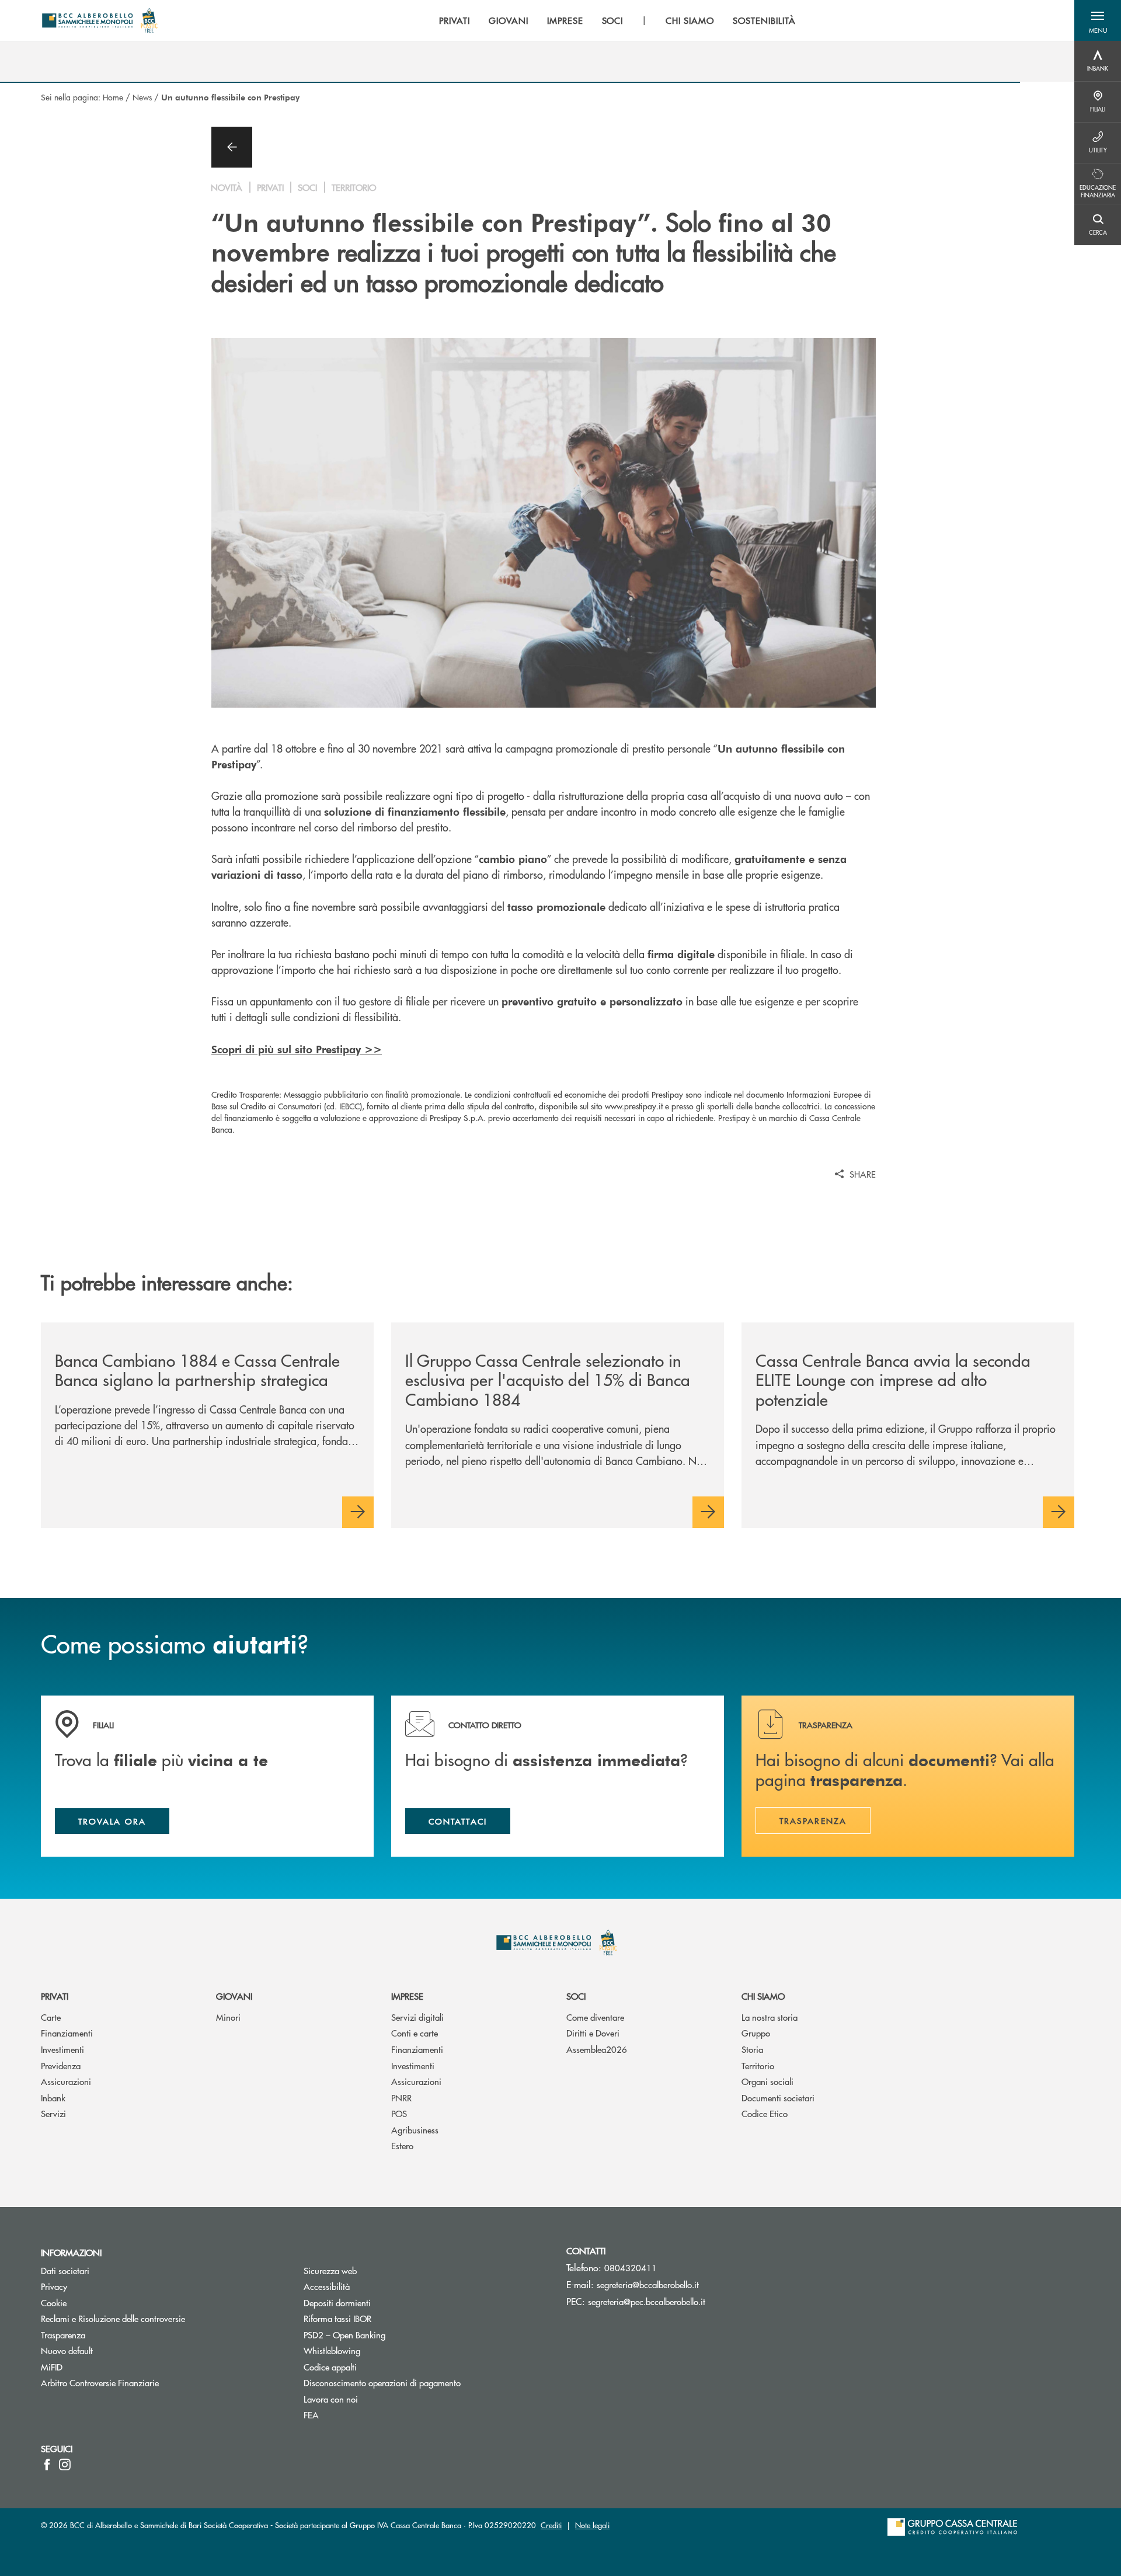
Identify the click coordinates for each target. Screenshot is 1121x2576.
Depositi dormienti (337, 2302)
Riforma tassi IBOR (337, 2318)
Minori (228, 2017)
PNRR (401, 2098)
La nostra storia (770, 2017)
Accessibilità (327, 2286)
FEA (311, 2415)
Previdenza (61, 2065)
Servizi (53, 2113)
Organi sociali (767, 2081)
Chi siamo (763, 1996)
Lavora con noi (331, 2399)
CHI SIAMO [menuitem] (690, 20)
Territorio (758, 2065)
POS (399, 2113)
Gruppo (756, 2033)
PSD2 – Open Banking (389, 2335)
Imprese (407, 1996)
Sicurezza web (330, 2270)
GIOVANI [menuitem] (509, 20)
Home (113, 97)
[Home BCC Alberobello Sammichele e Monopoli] (101, 20)
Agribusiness (415, 2130)
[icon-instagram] (65, 2464)
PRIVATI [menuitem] (455, 20)
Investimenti (62, 2049)
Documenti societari (778, 2098)
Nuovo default (67, 2350)
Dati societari (65, 2270)
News (142, 97)
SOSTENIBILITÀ (764, 20)
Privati (55, 1996)
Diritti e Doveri (593, 2033)
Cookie (54, 2302)
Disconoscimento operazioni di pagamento (382, 2382)
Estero (402, 2145)
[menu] (617, 20)
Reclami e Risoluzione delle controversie (113, 2318)
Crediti (551, 2525)
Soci (576, 1996)
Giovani (234, 1996)
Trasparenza (63, 2335)
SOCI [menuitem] (613, 20)
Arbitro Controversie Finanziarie (144, 2382)
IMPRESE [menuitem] (565, 20)
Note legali (592, 2525)
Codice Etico (765, 2113)
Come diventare (595, 2017)
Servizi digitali (417, 2017)
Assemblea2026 (597, 2049)
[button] (1098, 20)
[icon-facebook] (47, 2464)
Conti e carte (415, 2033)
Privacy (54, 2286)
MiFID (52, 2367)
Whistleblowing (332, 2350)
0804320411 (631, 2267)
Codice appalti (330, 2367)
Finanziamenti (67, 2033)
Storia (752, 2049)
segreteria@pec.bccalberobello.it (647, 2301)
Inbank (53, 2098)
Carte (51, 2017)
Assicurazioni (66, 2081)
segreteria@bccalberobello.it (648, 2284)
